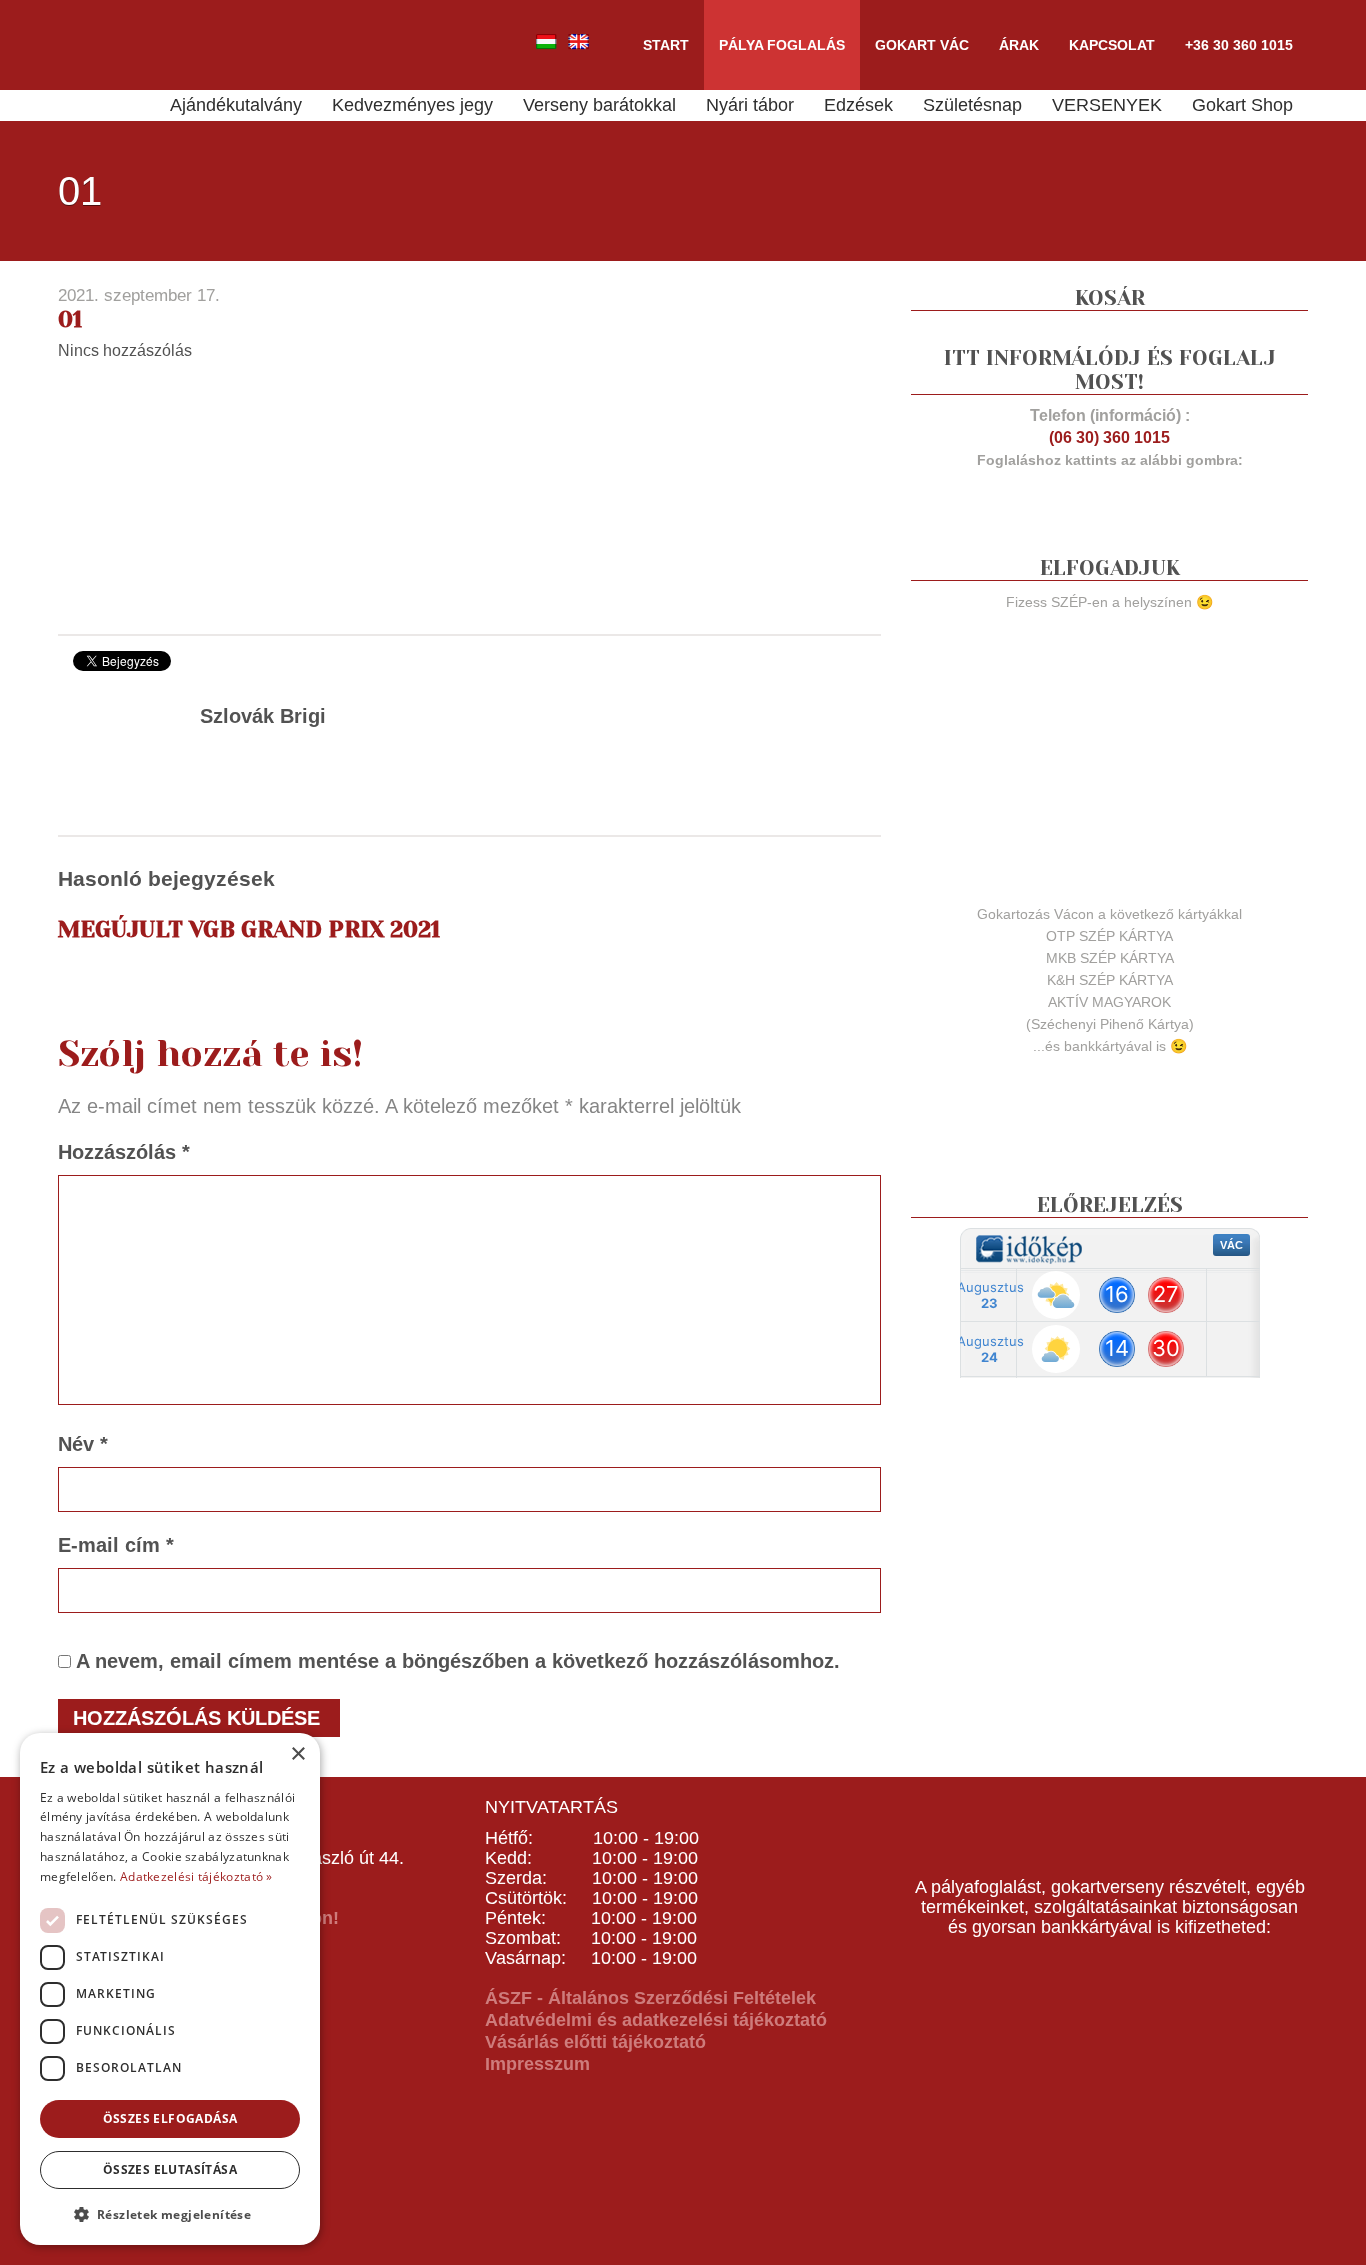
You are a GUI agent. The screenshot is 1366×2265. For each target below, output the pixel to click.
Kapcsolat (1112, 45)
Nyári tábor (750, 105)
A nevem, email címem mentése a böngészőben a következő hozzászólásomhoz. (458, 1661)
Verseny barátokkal (599, 105)
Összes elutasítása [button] (170, 2169)
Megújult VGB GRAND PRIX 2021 (249, 929)
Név (83, 1444)
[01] (208, 495)
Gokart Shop (1242, 105)
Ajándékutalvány (236, 105)
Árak (1019, 45)
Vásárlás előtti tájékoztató (595, 2042)
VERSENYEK (1107, 105)
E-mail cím (116, 1545)
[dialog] (170, 1989)
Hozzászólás (124, 1152)
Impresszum (537, 2064)
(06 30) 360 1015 (1109, 437)
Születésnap (972, 105)
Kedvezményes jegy (412, 105)
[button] (170, 2213)
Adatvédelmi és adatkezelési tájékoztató (656, 2020)
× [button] (297, 1754)
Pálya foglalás (782, 45)
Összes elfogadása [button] (170, 2118)
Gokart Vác (922, 45)
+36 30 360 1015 (1239, 45)
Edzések (858, 105)
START (666, 45)
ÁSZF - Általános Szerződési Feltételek (650, 1998)
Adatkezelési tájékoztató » (196, 1876)
